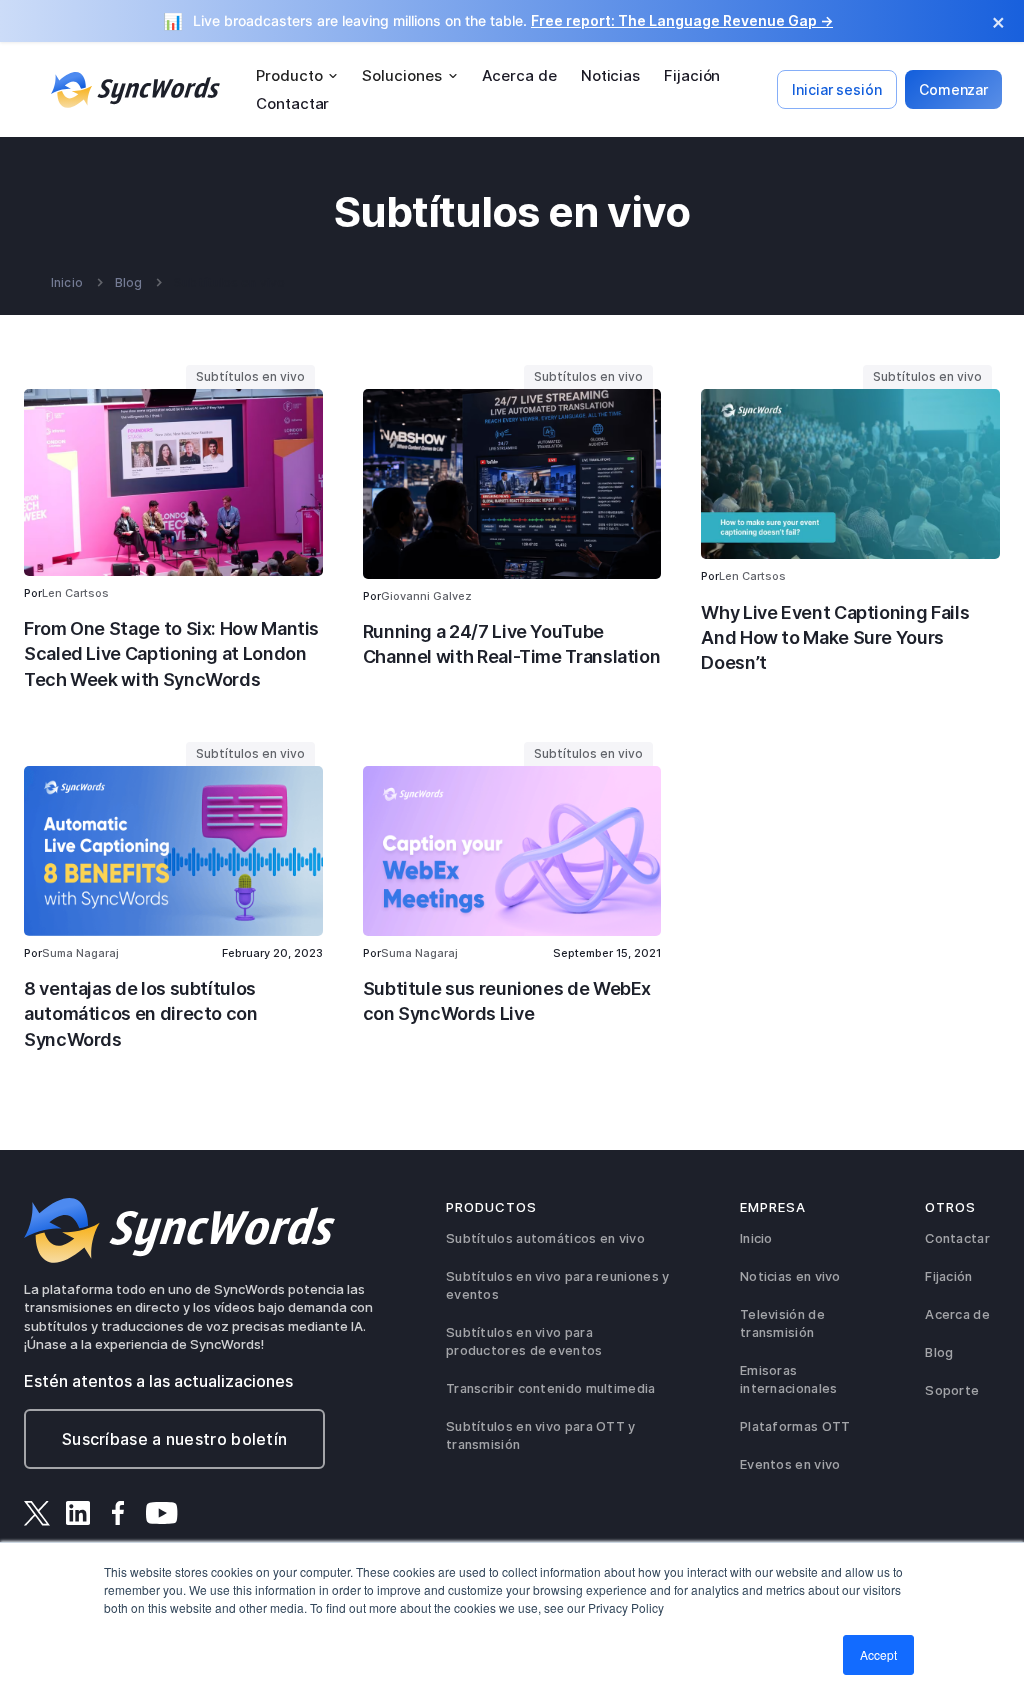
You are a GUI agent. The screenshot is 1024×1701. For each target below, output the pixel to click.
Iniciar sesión (837, 89)
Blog (128, 283)
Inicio (67, 283)
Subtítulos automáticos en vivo (545, 1238)
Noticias (610, 75)
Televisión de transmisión (782, 1323)
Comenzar (953, 89)
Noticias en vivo (790, 1276)
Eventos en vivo (790, 1464)
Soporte (952, 1390)
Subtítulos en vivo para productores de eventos (524, 1341)
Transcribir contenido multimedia (551, 1388)
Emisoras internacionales (789, 1379)
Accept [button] (878, 1654)
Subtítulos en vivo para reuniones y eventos (558, 1285)
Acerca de (519, 75)
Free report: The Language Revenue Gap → (682, 20)
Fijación (692, 75)
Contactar (292, 103)
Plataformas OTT (795, 1426)
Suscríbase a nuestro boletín (174, 1439)
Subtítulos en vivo (229, 283)
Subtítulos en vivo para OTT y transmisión (541, 1435)
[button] (297, 76)
